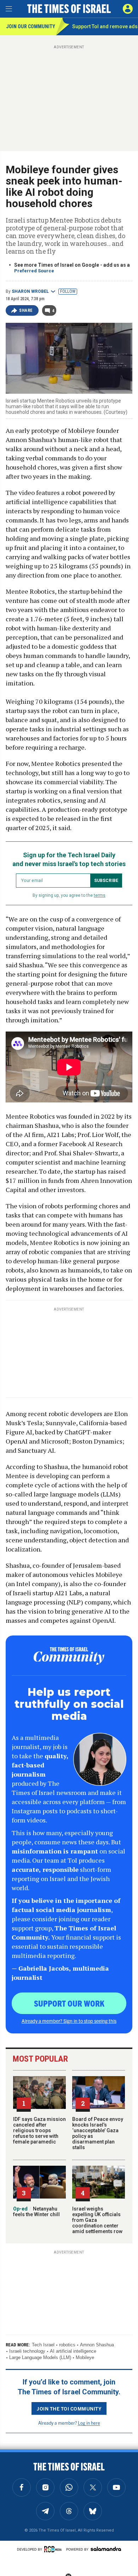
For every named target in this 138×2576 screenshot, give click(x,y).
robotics (67, 2345)
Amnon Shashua (97, 2345)
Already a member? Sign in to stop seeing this (69, 2021)
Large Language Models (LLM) (40, 2357)
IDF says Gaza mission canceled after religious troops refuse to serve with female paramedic (39, 2130)
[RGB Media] (54, 2549)
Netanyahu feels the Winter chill (36, 2212)
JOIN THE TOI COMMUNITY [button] (69, 2408)
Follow (68, 291)
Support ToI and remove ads (105, 26)
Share (26, 310)
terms (100, 895)
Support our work (69, 2003)
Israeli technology (27, 2351)
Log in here (89, 2423)
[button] (128, 9)
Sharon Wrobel (30, 291)
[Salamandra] (106, 2549)
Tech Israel (43, 2345)
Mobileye (85, 2357)
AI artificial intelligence (73, 2351)
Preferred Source (34, 271)
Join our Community (31, 26)
